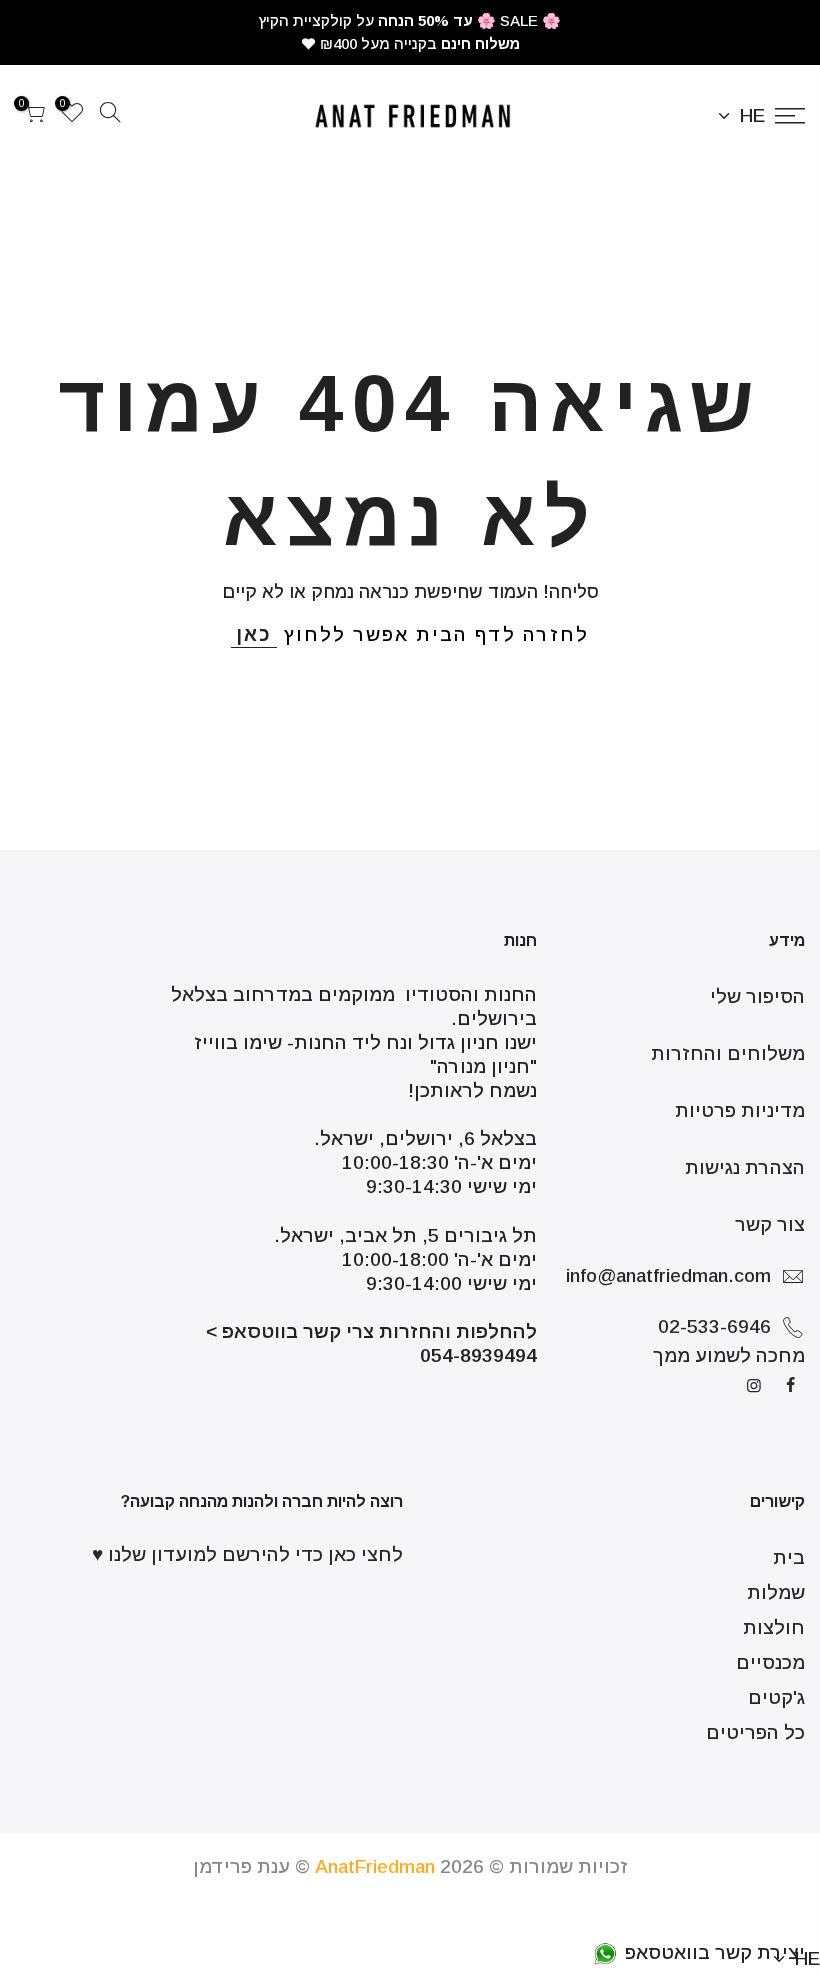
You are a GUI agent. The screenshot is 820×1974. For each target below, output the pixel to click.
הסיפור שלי (757, 996)
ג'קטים (776, 1697)
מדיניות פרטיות (740, 1110)
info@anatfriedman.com (668, 1275)
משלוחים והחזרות (728, 1053)
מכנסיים (770, 1662)
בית (789, 1557)
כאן (254, 634)
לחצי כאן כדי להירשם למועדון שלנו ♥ (247, 1554)
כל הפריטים (755, 1732)
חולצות (774, 1627)
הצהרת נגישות (745, 1167)
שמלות (776, 1592)
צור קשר (770, 1224)
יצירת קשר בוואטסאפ (712, 1952)
